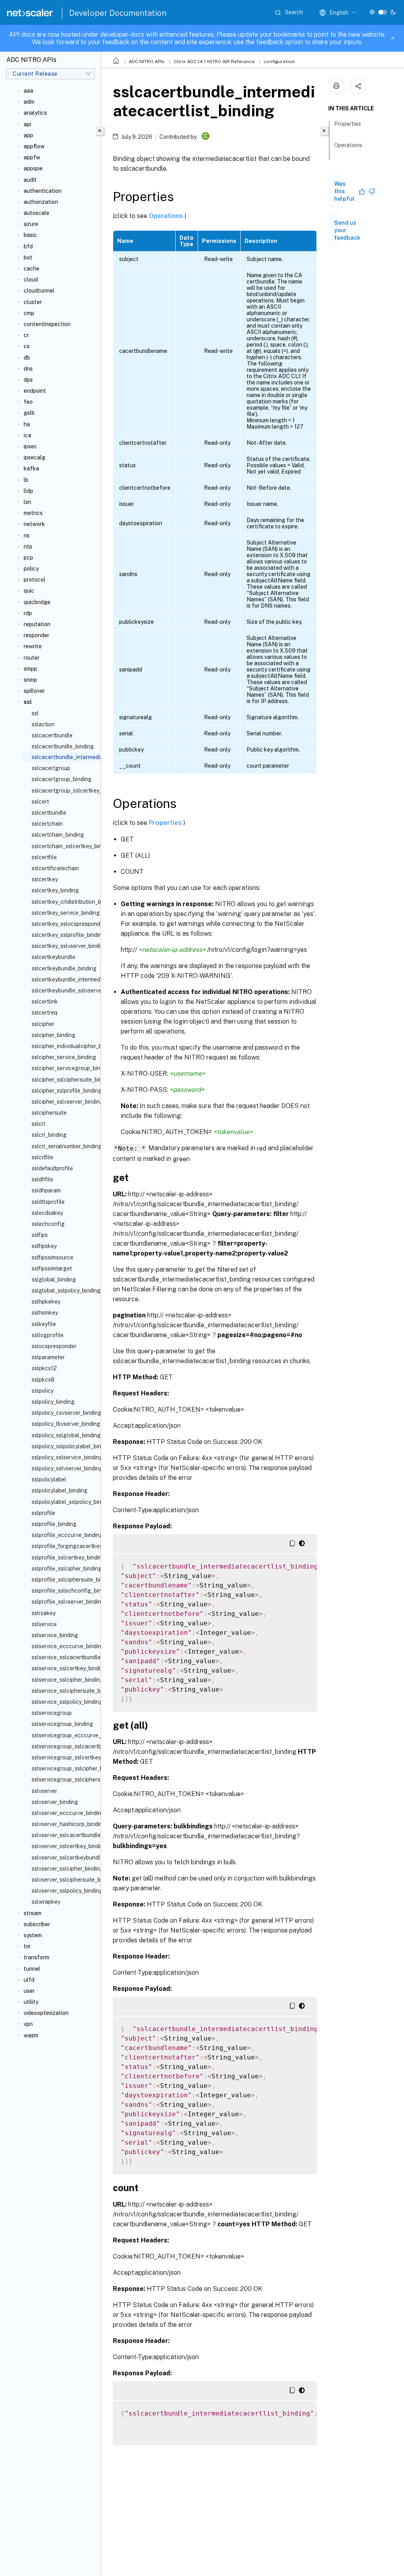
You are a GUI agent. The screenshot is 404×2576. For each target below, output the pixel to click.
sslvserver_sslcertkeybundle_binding (65, 1858)
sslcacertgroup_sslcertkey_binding (65, 791)
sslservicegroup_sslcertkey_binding (65, 1757)
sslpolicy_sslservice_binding (65, 1457)
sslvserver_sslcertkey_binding (65, 1846)
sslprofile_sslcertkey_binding (65, 1558)
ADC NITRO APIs (147, 62)
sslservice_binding (55, 1635)
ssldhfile (42, 1179)
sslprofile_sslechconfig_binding (65, 1591)
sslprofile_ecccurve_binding (65, 1535)
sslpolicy (43, 1391)
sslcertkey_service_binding (65, 913)
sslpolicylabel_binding (60, 1490)
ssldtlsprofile (48, 1202)
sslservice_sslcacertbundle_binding (65, 1657)
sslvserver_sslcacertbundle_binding (65, 1835)
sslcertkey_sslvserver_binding (65, 946)
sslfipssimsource (52, 1257)
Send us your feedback (347, 230)
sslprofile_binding (54, 1524)
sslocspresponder (54, 1346)
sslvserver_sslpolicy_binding (65, 1891)
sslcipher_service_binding (64, 1057)
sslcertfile (44, 857)
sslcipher (43, 1024)
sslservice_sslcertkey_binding (65, 1668)
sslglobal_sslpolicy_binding (65, 1291)
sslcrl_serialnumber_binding (65, 1146)
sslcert (40, 802)
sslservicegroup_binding (62, 1724)
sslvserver (44, 1791)
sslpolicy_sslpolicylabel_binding (65, 1446)
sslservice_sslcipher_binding (65, 1680)
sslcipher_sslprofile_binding (65, 1091)
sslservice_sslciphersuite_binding (65, 1691)
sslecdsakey (47, 1213)
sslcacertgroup (51, 768)
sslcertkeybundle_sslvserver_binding (65, 990)
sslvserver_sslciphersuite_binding (65, 1880)
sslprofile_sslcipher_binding (65, 1569)
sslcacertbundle (52, 735)
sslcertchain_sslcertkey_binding (65, 846)
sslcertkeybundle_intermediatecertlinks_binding (65, 979)
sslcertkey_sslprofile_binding (65, 935)
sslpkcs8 (43, 1380)
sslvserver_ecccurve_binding (65, 1813)
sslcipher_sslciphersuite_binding (65, 1080)
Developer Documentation (118, 13)
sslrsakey (44, 1613)
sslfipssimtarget (52, 1268)
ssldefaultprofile (52, 1168)
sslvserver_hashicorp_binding (65, 1824)
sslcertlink (45, 1002)
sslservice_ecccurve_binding (65, 1646)
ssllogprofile (48, 1335)
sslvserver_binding (55, 1802)
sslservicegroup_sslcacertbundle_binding (65, 1746)
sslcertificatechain (55, 868)
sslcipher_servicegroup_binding (65, 1068)
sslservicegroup (52, 1713)
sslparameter (48, 1357)
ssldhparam (46, 1190)
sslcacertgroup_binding (62, 779)
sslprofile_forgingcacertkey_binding (65, 1546)
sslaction (43, 724)
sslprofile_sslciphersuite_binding (65, 1580)
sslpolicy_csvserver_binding (65, 1413)
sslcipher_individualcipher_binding (65, 1046)
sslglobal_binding (54, 1280)
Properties (166, 823)
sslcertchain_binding (58, 835)
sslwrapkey (46, 1902)
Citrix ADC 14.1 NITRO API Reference (214, 62)
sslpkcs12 (44, 1368)
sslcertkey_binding (55, 890)
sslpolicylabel (49, 1479)
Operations (167, 215)
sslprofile (43, 1513)
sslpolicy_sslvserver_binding (65, 1468)
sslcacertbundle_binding (63, 746)
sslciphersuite (49, 1113)
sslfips (40, 1235)
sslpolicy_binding (53, 1402)
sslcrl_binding (49, 1135)
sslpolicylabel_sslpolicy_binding (65, 1502)
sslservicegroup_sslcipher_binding (65, 1768)
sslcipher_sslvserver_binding (65, 1102)
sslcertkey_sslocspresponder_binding (65, 924)
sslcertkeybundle (53, 957)
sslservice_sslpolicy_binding (65, 1702)
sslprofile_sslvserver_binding (65, 1602)
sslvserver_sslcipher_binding (65, 1869)
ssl (35, 713)
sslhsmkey (45, 1313)
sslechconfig (48, 1224)
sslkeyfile (44, 1324)
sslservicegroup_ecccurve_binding (65, 1735)
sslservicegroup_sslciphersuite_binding (65, 1780)
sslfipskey (44, 1246)
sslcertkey (45, 879)
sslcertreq (44, 1013)
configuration (279, 62)
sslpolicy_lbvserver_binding (65, 1424)
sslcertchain (47, 824)
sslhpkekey (46, 1302)
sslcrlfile (42, 1157)
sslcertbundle (49, 813)
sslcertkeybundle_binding (64, 968)
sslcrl (38, 1124)
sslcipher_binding (53, 1035)
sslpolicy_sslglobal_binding (65, 1435)
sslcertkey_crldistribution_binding (65, 902)
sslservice (44, 1624)
